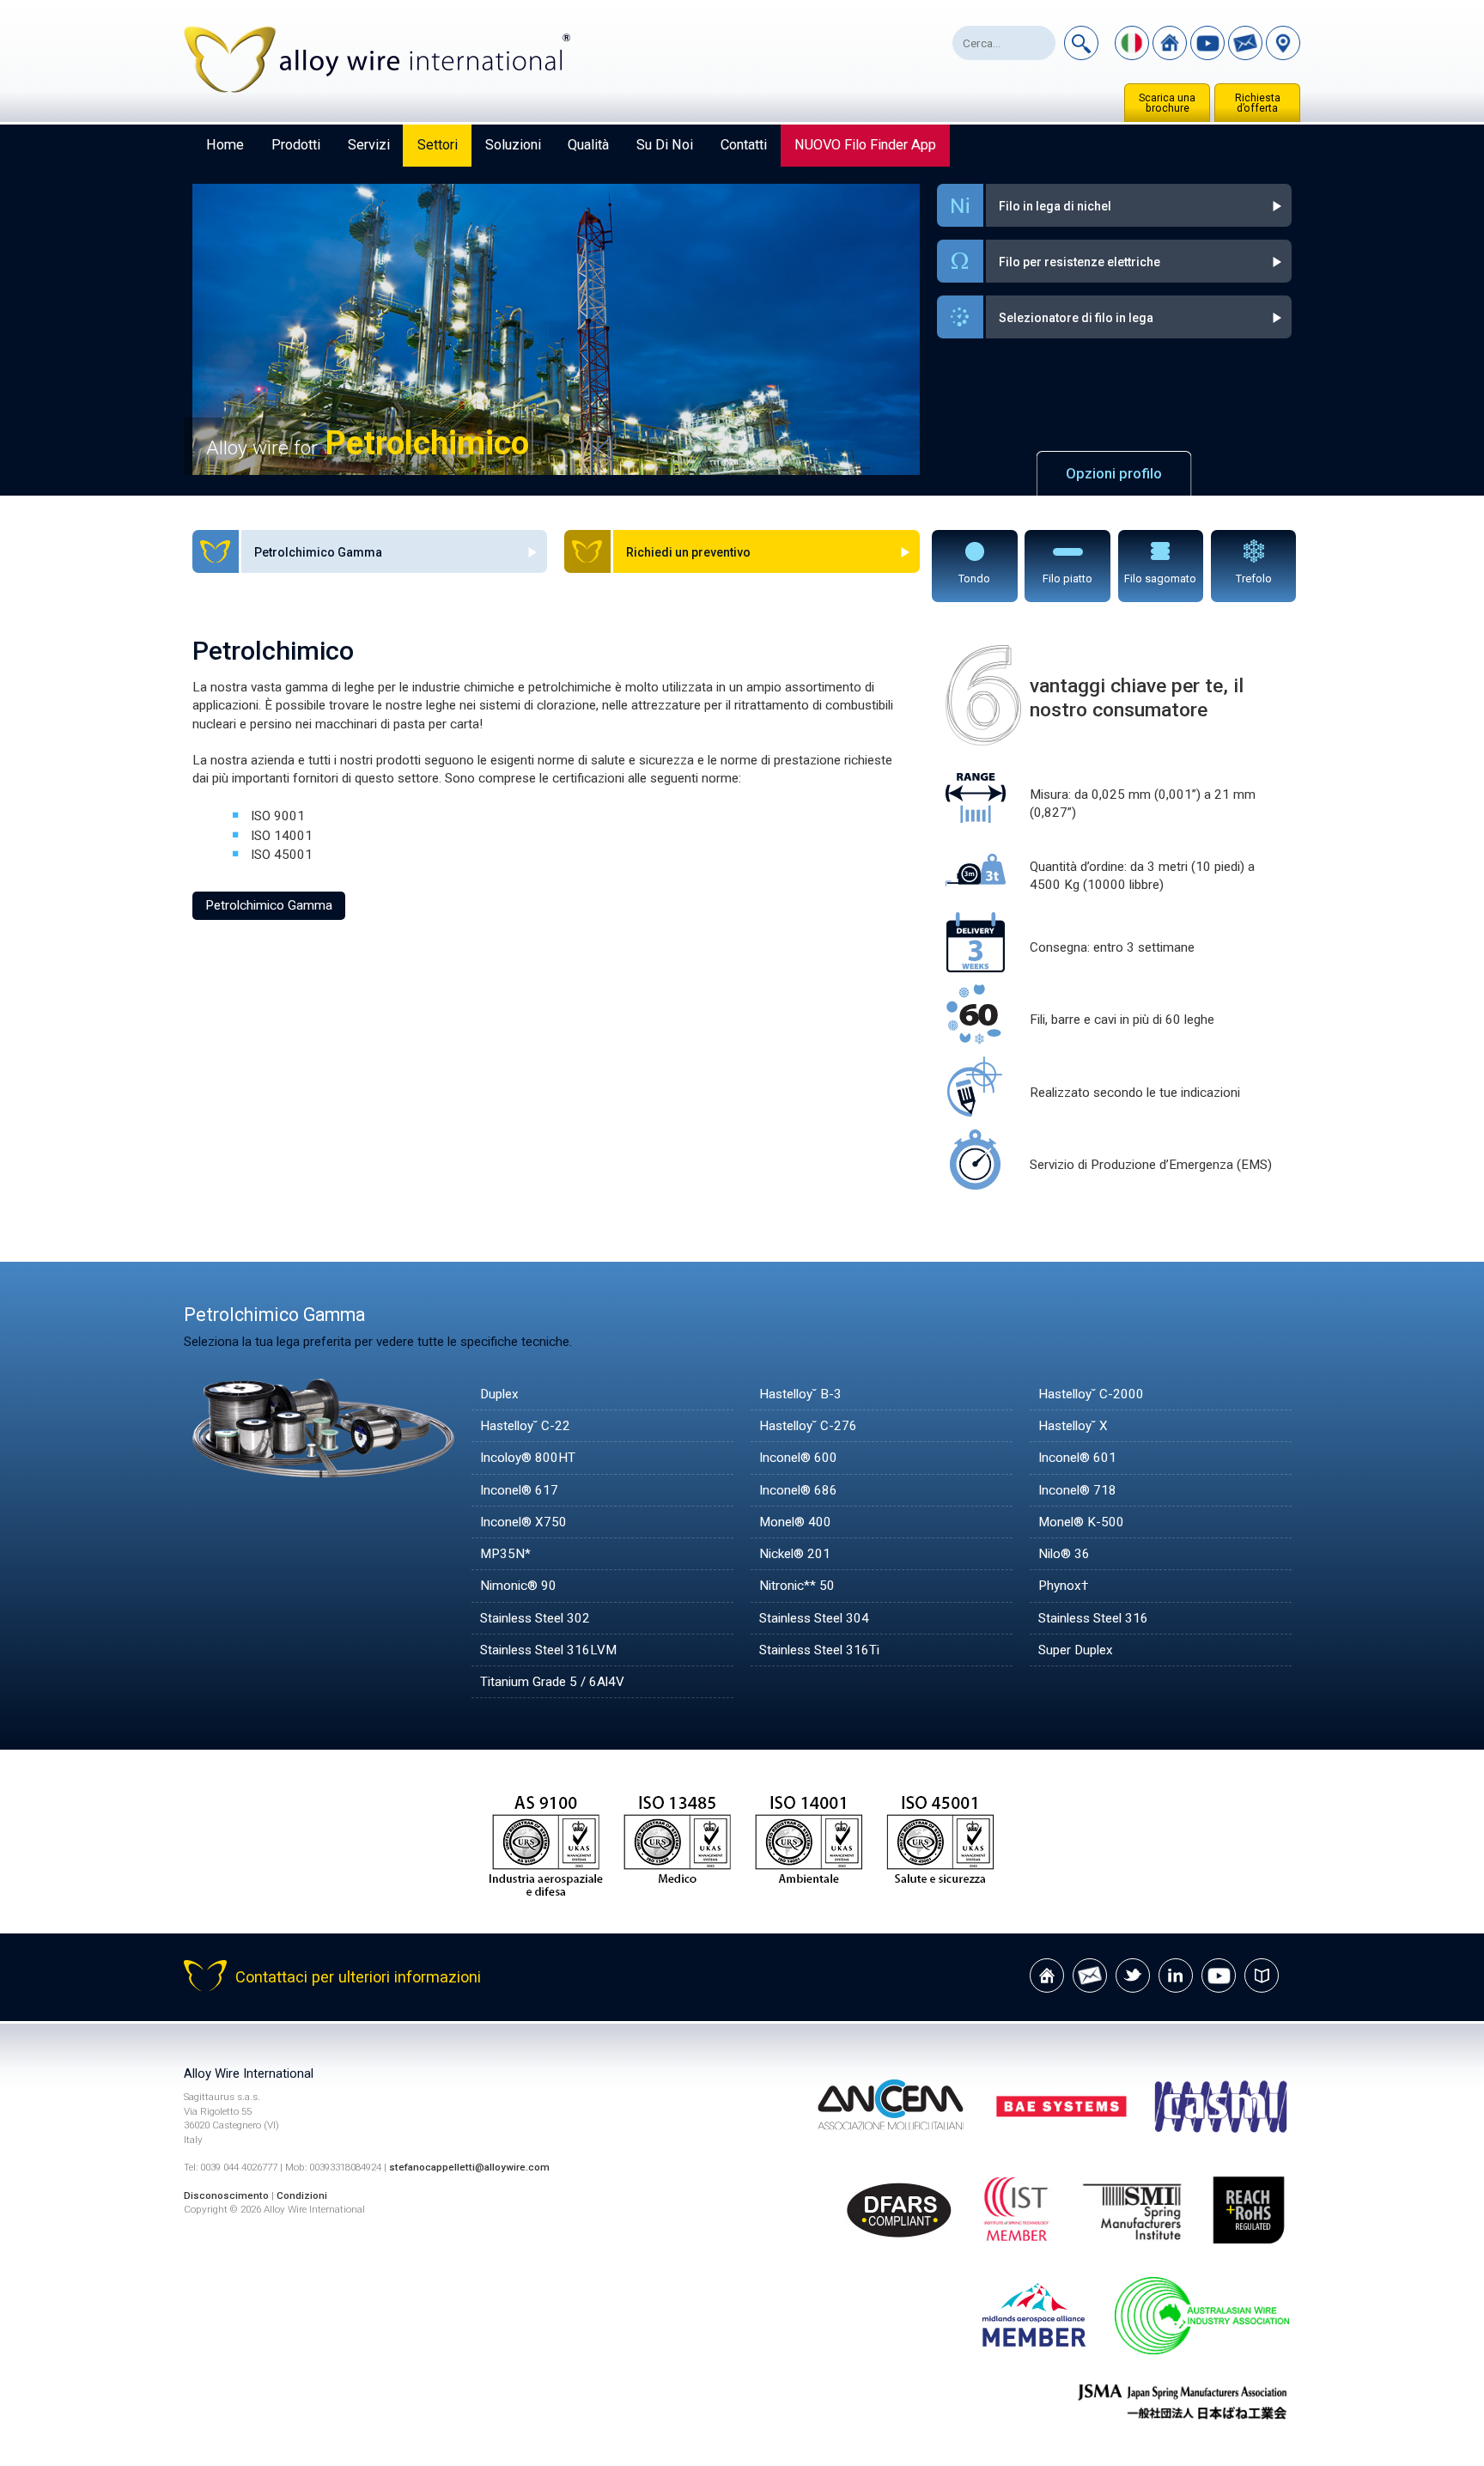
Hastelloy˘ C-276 (808, 1426)
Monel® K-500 (1081, 1522)
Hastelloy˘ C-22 (525, 1426)
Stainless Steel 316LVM (548, 1650)
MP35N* (505, 1554)
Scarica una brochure (1167, 103)
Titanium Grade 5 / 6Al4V (552, 1682)
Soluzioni (513, 145)
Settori (438, 145)
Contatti (744, 145)
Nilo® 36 (1064, 1554)
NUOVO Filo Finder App (865, 145)
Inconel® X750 (523, 1522)
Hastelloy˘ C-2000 (1091, 1394)
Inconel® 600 (798, 1458)
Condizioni (302, 2195)
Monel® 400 (795, 1522)
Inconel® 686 (798, 1490)
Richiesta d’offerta (1258, 103)
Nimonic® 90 (518, 1586)
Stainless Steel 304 (814, 1618)
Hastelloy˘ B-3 (800, 1394)
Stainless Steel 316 (1093, 1618)
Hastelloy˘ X (1073, 1426)
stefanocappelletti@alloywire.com (469, 2167)
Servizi (369, 145)
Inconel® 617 (519, 1490)
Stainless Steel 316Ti (819, 1650)
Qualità (588, 145)
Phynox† (1063, 1586)
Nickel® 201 (795, 1554)
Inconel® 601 (1077, 1458)
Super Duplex (1076, 1650)
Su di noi (665, 145)
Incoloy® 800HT (528, 1458)
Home (225, 145)
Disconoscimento (226, 2195)
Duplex (499, 1394)
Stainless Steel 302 (535, 1618)
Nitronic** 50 (797, 1586)
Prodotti (296, 145)
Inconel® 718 (1077, 1490)
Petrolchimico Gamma (269, 905)
